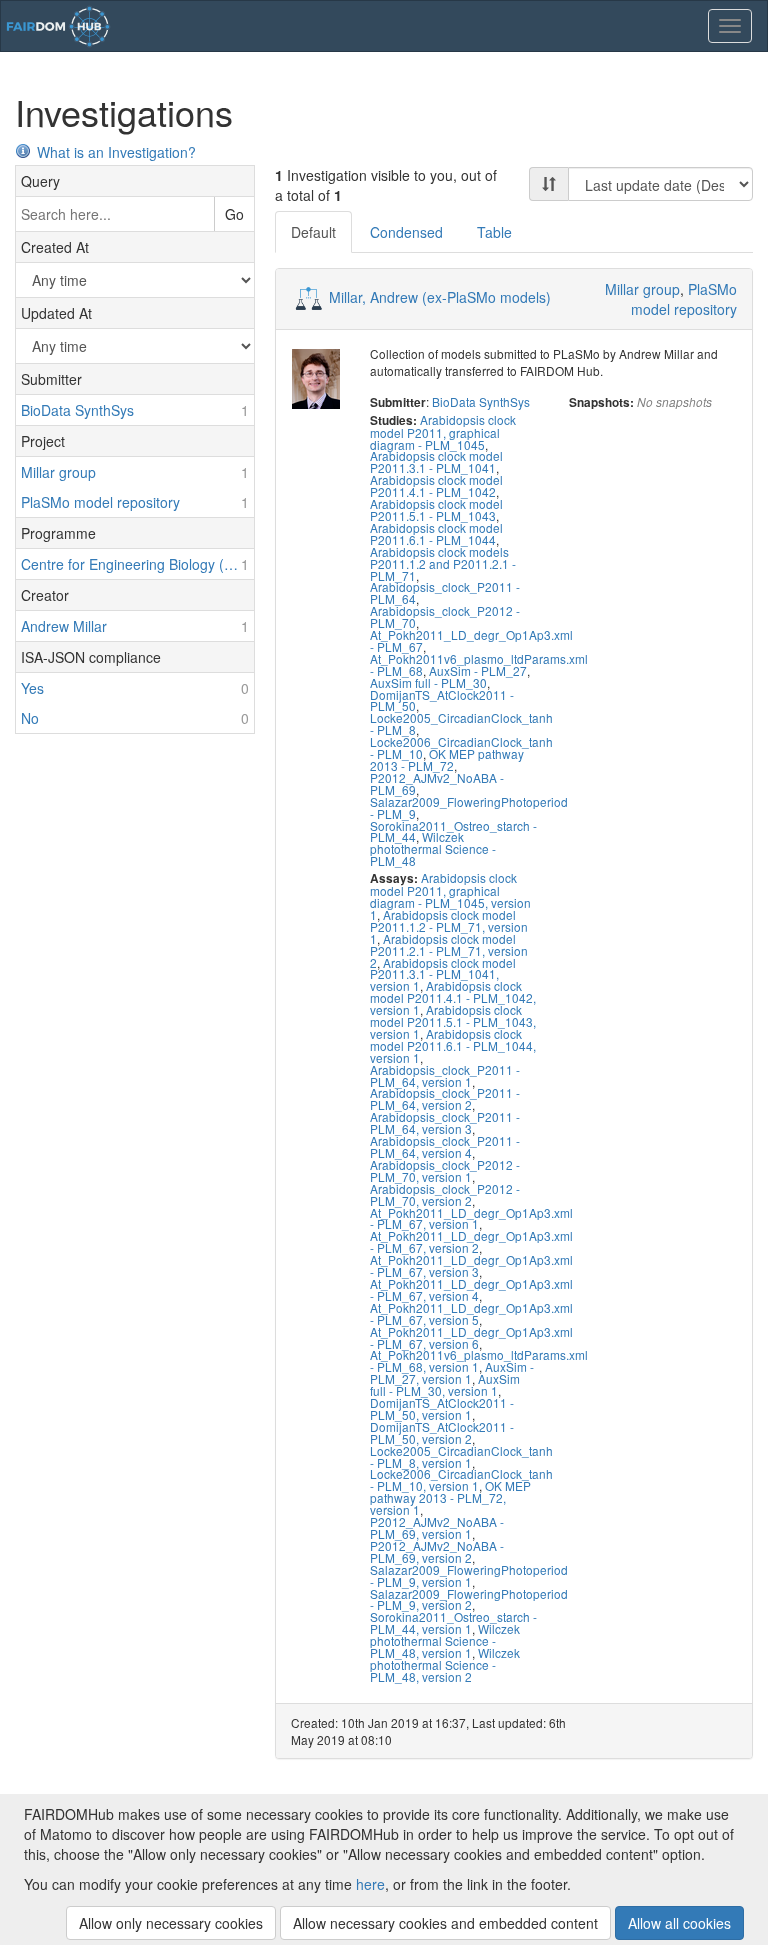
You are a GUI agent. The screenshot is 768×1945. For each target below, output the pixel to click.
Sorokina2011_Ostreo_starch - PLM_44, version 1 (453, 1622)
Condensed (406, 232)
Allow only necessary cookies (171, 1923)
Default (313, 232)
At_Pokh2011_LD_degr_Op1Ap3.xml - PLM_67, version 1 (471, 1218)
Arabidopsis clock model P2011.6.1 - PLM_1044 (436, 533)
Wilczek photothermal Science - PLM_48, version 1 (445, 1640)
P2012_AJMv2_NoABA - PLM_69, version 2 (437, 1551)
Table (494, 232)
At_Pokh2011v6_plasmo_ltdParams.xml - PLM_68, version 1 (479, 1360)
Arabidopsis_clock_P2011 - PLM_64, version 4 (445, 1146)
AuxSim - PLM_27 (478, 670)
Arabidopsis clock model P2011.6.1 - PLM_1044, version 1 (453, 1045)
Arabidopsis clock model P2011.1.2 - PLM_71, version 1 (449, 926)
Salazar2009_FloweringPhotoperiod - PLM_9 (469, 807)
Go (234, 214)
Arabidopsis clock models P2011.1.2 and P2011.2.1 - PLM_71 (443, 563)
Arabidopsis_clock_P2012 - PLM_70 (445, 616)
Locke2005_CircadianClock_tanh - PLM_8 (461, 723)
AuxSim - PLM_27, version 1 (452, 1372)
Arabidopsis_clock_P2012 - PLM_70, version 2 (445, 1194)
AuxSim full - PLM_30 (428, 682)
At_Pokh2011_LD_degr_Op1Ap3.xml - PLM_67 (471, 640)
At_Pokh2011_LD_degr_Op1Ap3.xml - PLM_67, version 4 (471, 1289)
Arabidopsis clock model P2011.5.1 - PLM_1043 (436, 509)
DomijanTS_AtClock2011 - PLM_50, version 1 (442, 1408)
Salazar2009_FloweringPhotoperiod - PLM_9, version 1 (469, 1575)
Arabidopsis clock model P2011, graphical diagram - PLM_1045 (443, 432)
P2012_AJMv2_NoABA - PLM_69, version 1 (437, 1527)
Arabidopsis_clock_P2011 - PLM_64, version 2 (445, 1098)
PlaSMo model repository (684, 299)
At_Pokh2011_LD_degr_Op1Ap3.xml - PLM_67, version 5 (471, 1313)
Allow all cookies (679, 1923)
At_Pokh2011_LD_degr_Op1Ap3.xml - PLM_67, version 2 (471, 1241)
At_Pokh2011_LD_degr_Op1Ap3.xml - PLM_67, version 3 (471, 1265)
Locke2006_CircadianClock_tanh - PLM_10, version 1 (461, 1479)
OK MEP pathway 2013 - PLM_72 (447, 759)
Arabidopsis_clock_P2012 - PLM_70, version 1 (445, 1170)
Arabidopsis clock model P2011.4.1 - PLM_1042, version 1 (453, 997)
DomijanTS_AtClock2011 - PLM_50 (442, 700)
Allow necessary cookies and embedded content (445, 1923)
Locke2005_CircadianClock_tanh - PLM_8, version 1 (461, 1456)
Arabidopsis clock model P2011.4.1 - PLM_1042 (436, 485)
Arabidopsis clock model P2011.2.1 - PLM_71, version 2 (449, 950)
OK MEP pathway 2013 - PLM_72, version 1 (450, 1497)
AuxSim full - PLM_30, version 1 (445, 1384)
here (370, 1884)
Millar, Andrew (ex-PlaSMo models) (440, 297)
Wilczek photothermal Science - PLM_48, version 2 (445, 1664)
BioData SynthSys (481, 401)
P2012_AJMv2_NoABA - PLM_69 (437, 783)
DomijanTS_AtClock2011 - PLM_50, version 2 (442, 1432)
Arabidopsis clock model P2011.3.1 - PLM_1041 (436, 461)
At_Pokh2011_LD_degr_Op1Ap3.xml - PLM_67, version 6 (471, 1337)
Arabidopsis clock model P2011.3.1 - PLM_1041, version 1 (443, 974)
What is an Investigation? (116, 152)
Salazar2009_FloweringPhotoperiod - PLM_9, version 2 (469, 1599)
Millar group (642, 289)
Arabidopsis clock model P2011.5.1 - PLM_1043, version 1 (453, 1021)
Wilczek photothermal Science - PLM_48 (433, 848)
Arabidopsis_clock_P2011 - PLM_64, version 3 (445, 1122)
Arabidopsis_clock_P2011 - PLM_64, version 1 (445, 1075)
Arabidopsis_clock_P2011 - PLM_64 (445, 592)
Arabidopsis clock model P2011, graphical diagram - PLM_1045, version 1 (450, 896)
